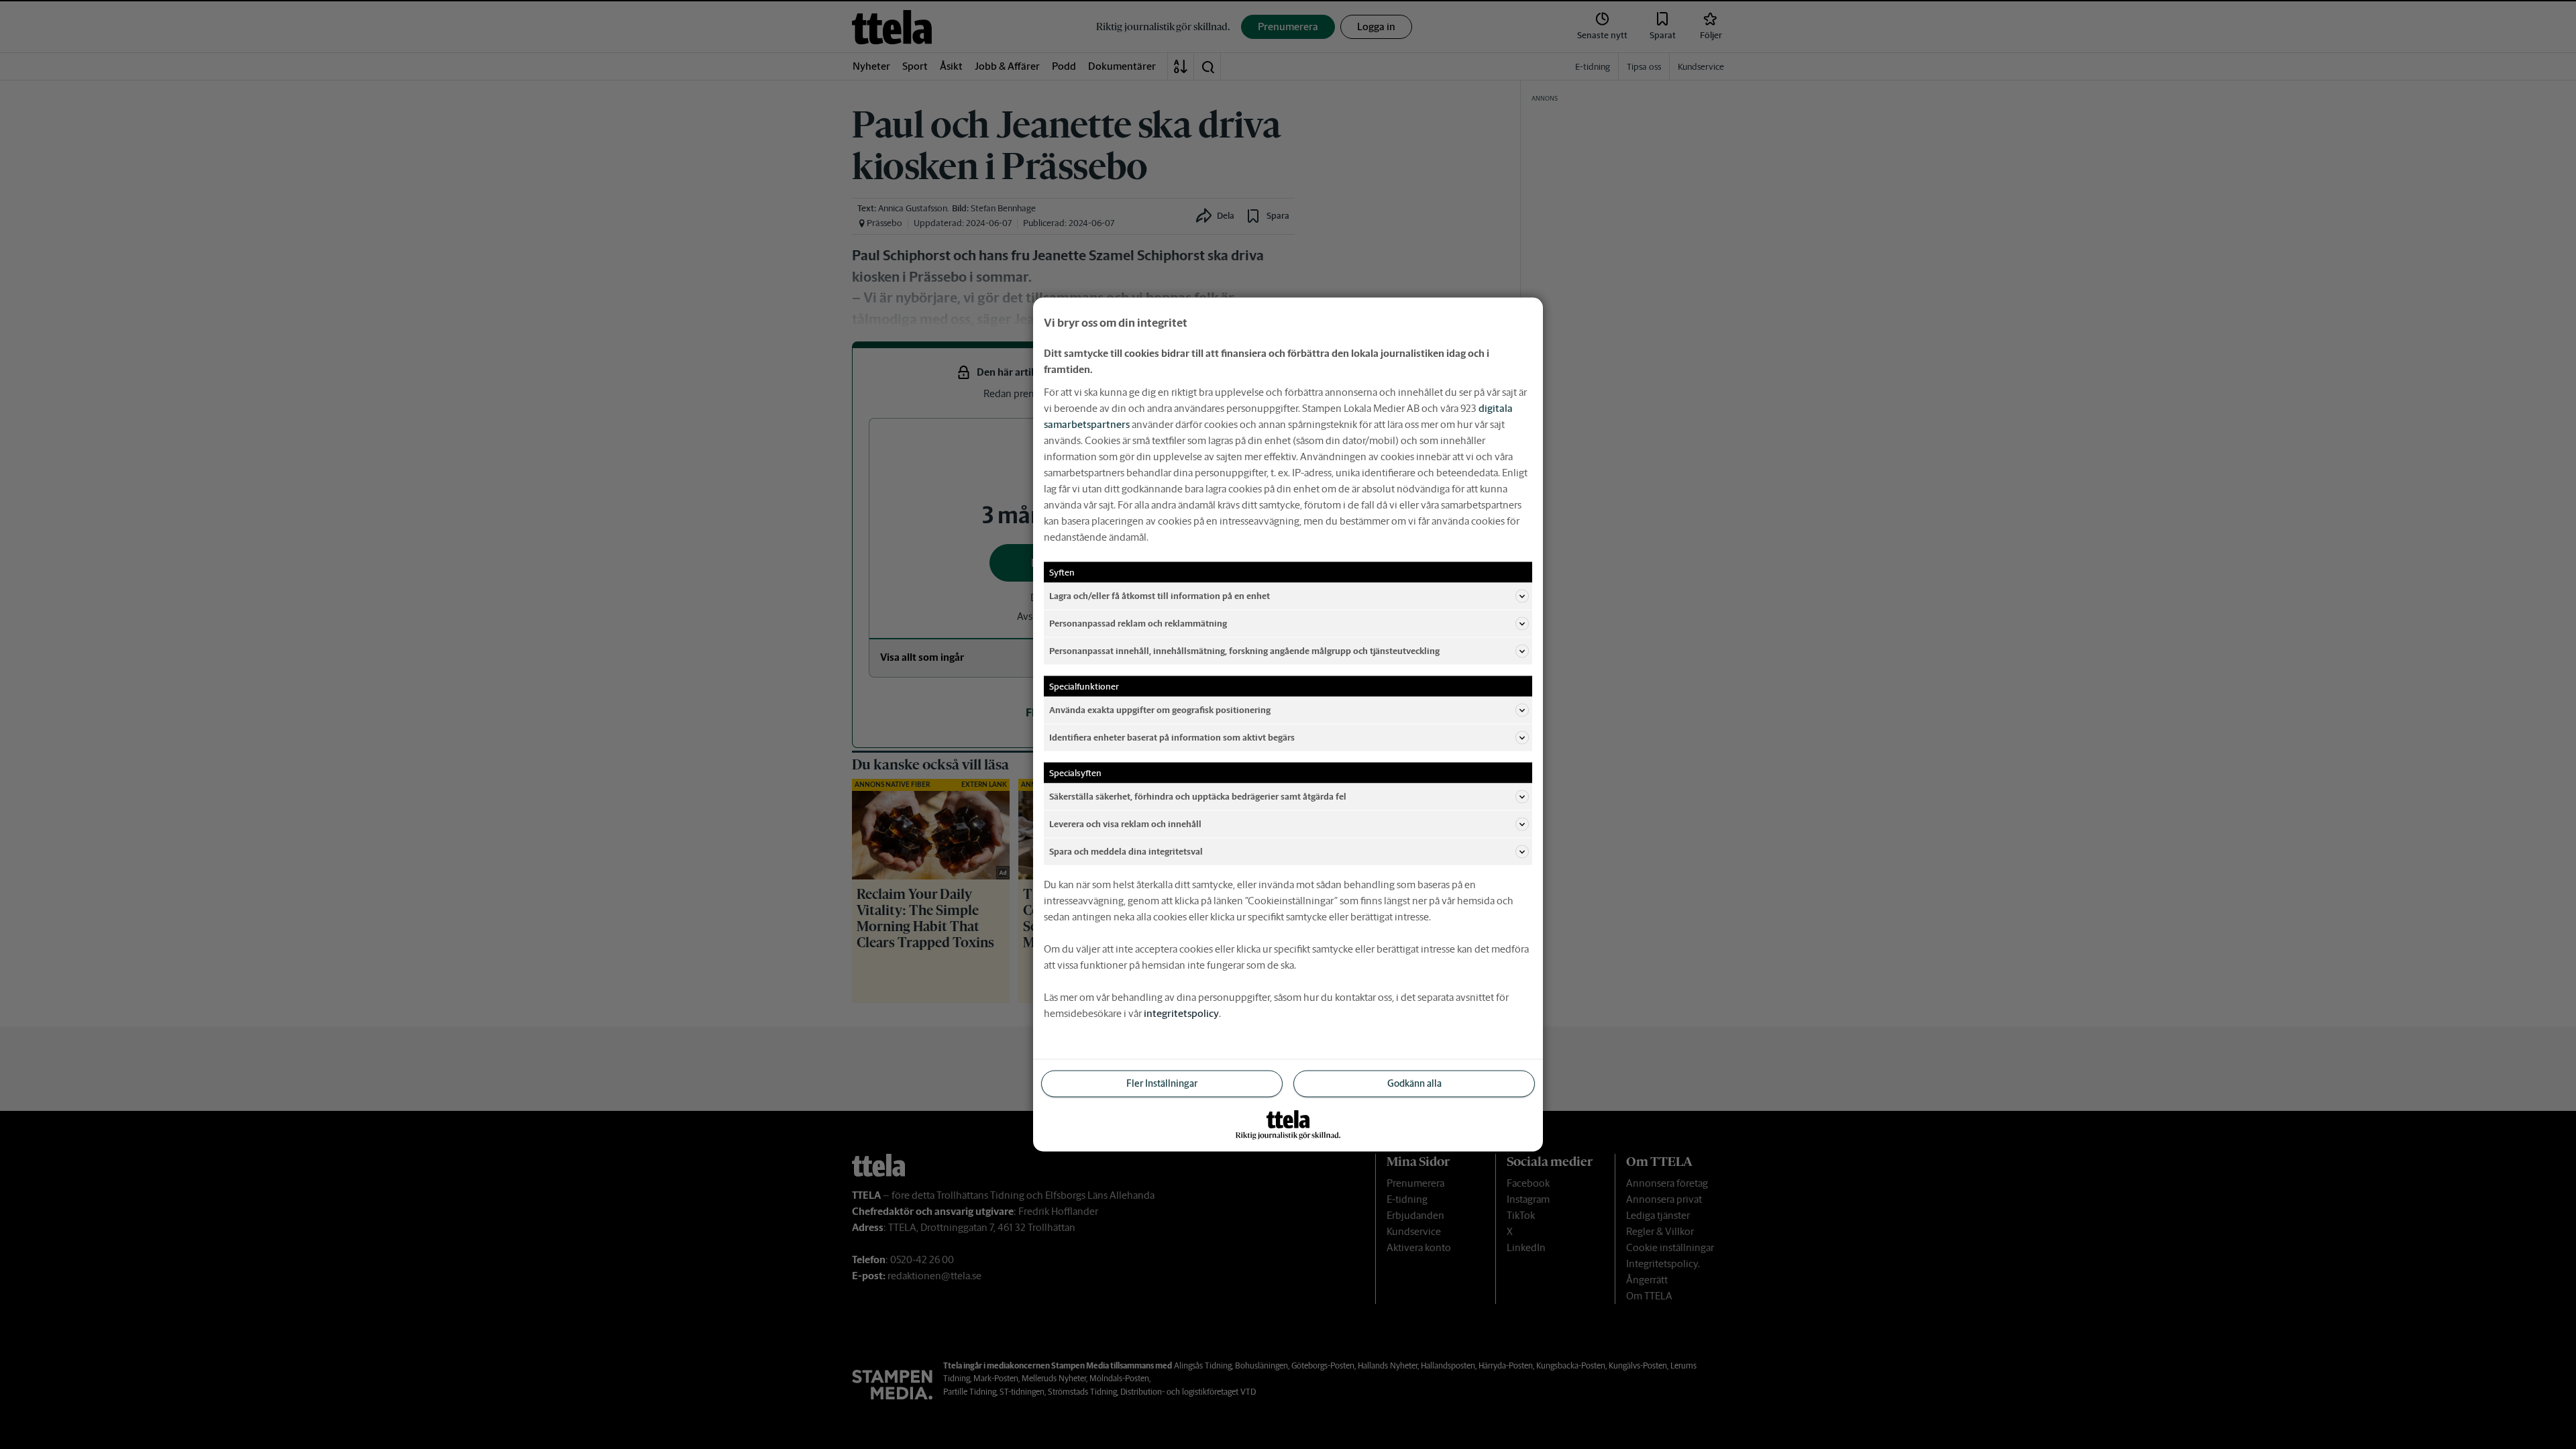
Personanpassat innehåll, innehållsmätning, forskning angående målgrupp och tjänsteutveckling (1244, 650)
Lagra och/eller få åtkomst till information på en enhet (1160, 595)
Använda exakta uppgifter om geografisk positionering (1160, 709)
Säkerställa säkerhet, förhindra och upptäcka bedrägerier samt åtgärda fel (1198, 796)
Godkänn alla (1414, 1083)
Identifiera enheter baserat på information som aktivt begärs (1172, 737)
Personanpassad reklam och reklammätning (1138, 623)
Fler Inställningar (1162, 1083)
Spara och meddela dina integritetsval (1126, 851)
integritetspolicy (1181, 1013)
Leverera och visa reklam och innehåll (1125, 823)
